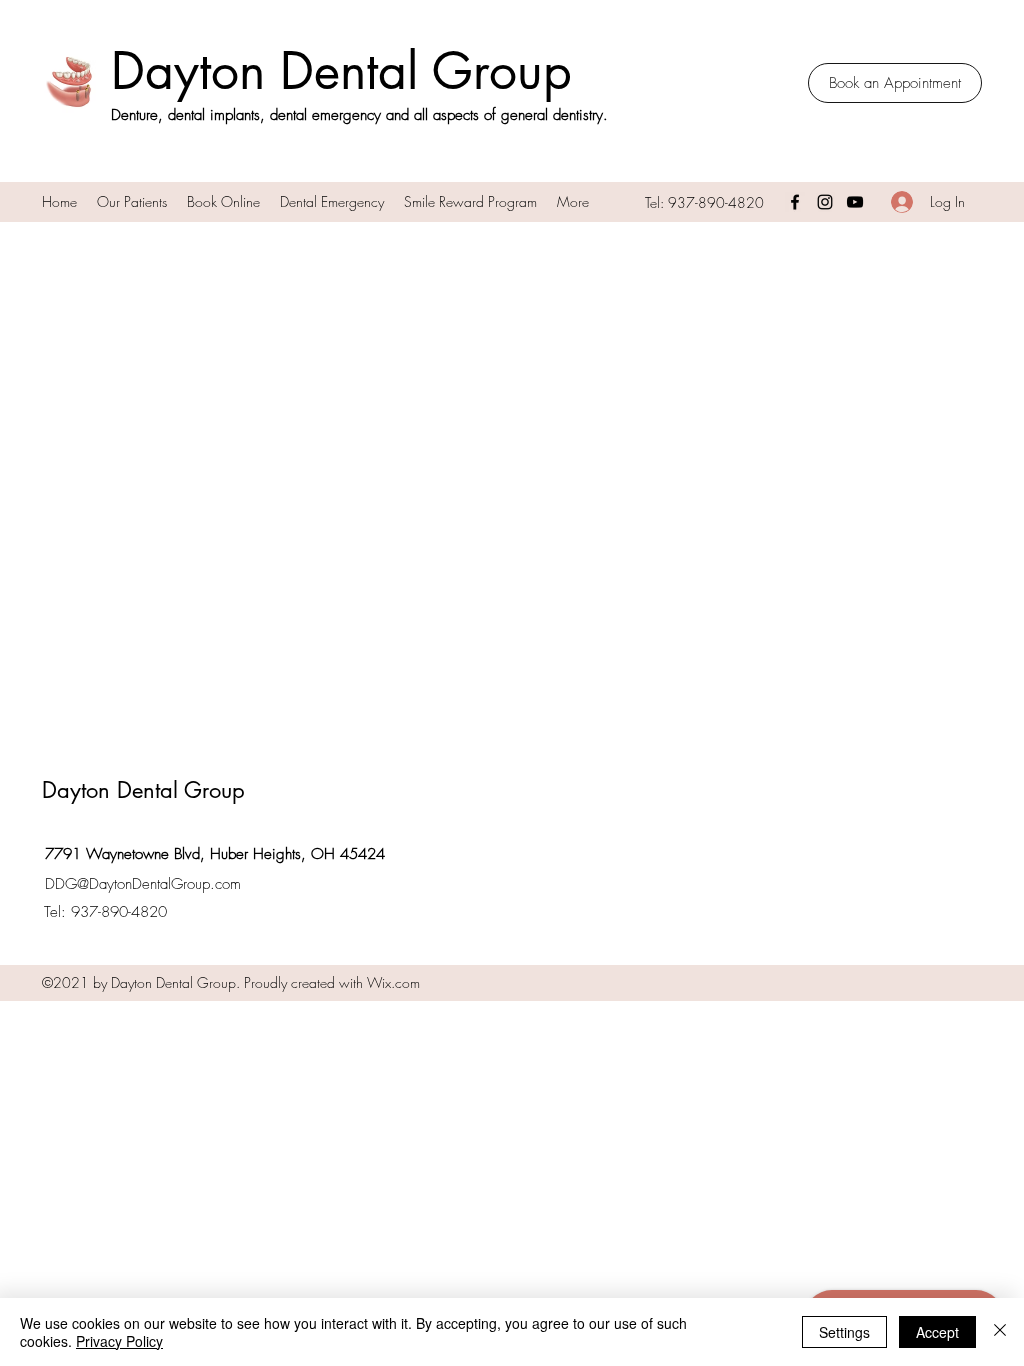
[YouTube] (855, 202)
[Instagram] (825, 202)
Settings (844, 1332)
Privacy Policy (119, 1341)
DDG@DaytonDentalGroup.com (143, 884)
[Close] (1000, 1332)
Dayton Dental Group (341, 71)
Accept (937, 1332)
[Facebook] (795, 202)
